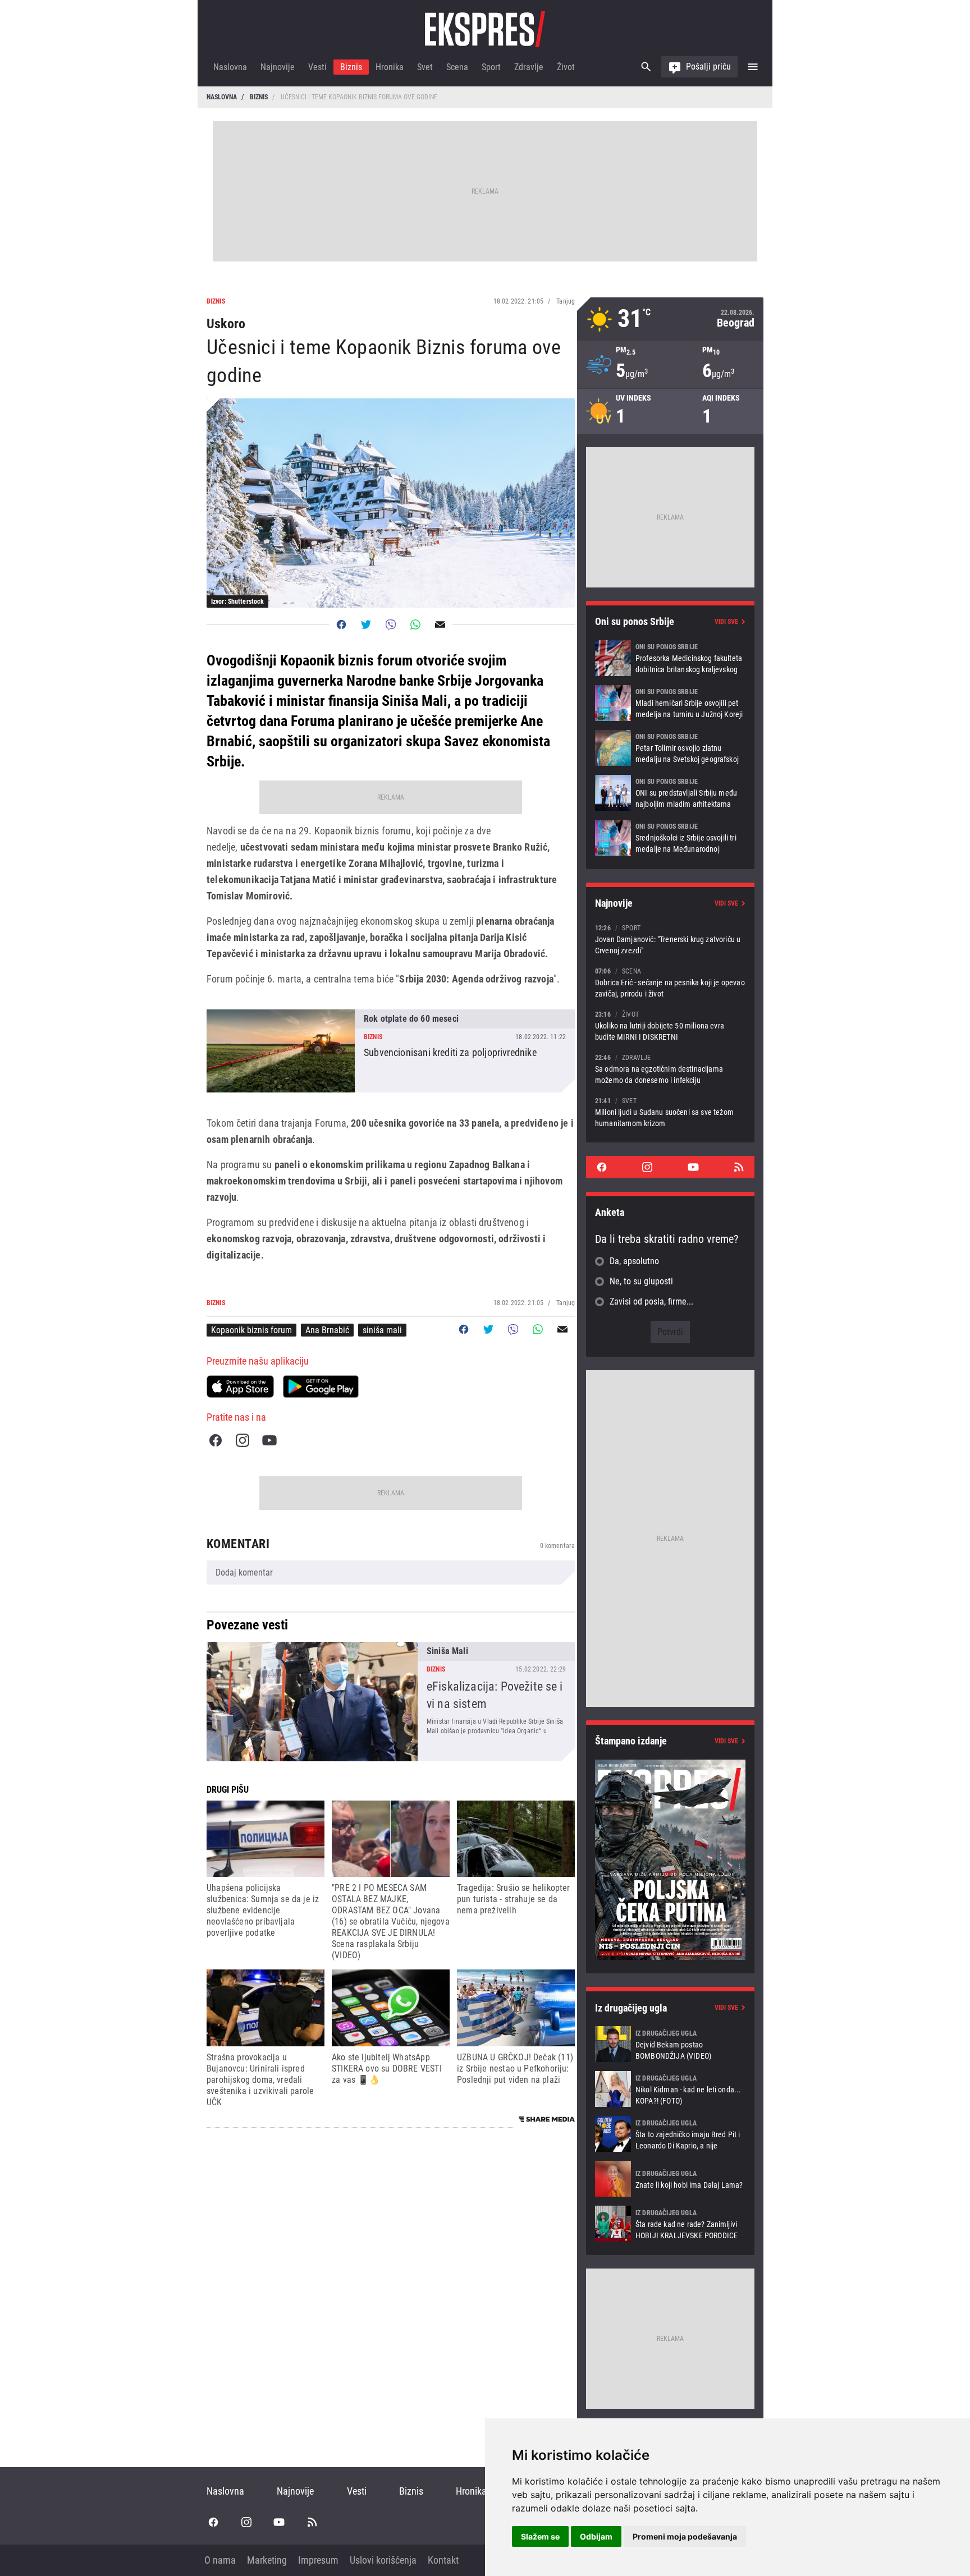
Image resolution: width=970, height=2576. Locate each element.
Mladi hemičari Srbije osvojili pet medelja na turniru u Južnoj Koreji (670, 703)
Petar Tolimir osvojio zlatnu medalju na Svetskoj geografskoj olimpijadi (670, 748)
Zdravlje (529, 67)
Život (566, 67)
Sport (491, 67)
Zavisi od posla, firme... (651, 1301)
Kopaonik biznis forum (251, 1330)
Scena (457, 67)
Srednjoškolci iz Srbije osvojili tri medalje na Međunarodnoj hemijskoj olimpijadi (670, 838)
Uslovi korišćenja (383, 2560)
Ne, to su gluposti (641, 1281)
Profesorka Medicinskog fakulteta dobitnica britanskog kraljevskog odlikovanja (670, 658)
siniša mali (382, 1330)
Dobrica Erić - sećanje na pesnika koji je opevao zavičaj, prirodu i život (670, 982)
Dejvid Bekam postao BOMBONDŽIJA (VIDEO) (670, 2044)
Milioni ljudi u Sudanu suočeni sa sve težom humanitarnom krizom (670, 1112)
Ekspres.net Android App (321, 1386)
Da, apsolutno (634, 1261)
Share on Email (440, 625)
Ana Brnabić (327, 1330)
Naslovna (230, 67)
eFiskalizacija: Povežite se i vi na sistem (391, 1702)
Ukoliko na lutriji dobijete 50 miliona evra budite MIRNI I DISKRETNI (670, 1025)
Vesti (317, 67)
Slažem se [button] (540, 2536)
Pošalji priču (708, 66)
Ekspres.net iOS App (240, 1386)
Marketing (267, 2560)
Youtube (269, 1440)
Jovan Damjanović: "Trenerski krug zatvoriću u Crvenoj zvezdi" (670, 939)
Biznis (351, 67)
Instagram (242, 1440)
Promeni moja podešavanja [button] (685, 2536)
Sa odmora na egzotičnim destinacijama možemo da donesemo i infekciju (670, 1069)
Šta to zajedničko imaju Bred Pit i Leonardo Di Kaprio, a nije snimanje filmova (670, 2134)
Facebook (216, 1440)
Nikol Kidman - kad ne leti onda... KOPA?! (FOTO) (670, 2089)
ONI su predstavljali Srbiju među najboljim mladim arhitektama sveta (670, 793)
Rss (739, 1167)
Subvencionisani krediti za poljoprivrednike (391, 1051)
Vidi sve (726, 622)
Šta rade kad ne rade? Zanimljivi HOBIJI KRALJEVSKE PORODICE (670, 2224)
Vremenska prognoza (670, 319)
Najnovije (278, 67)
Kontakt (443, 2560)
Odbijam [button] (596, 2536)
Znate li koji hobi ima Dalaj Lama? (670, 2179)
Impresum (318, 2560)
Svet (425, 67)
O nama (220, 2560)
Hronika (390, 67)
